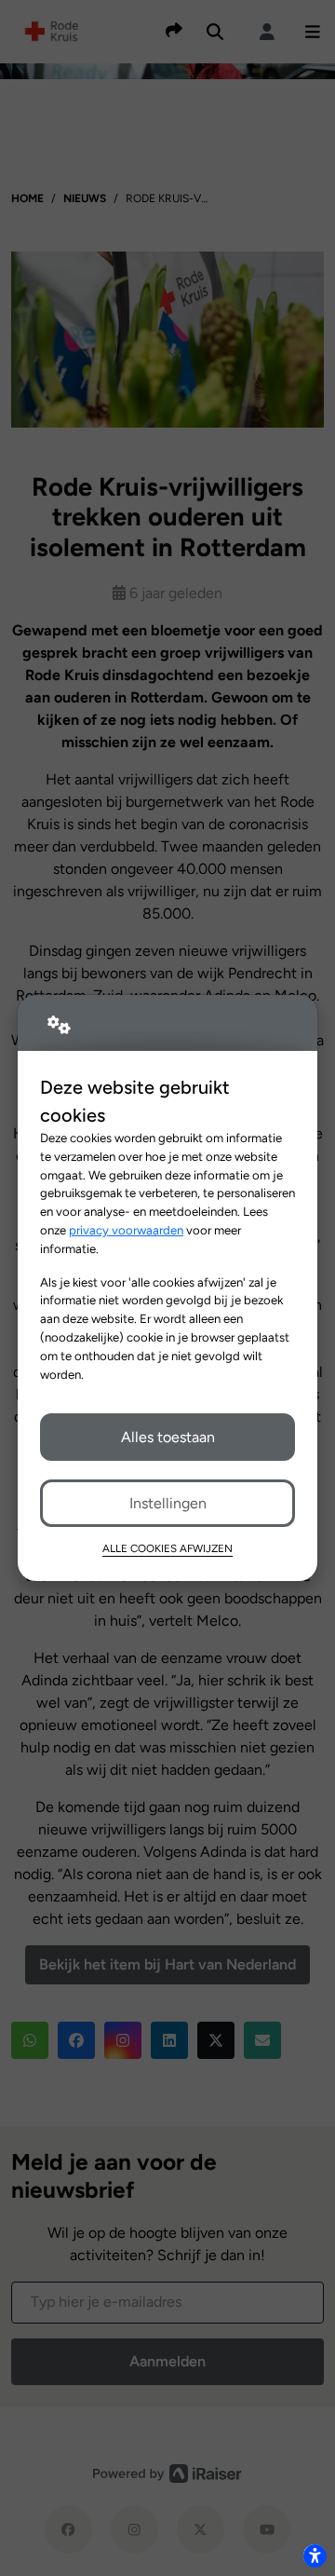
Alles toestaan (168, 1437)
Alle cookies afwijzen (167, 1548)
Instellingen (168, 1503)
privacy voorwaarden (126, 1230)
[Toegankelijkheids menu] (315, 2556)
